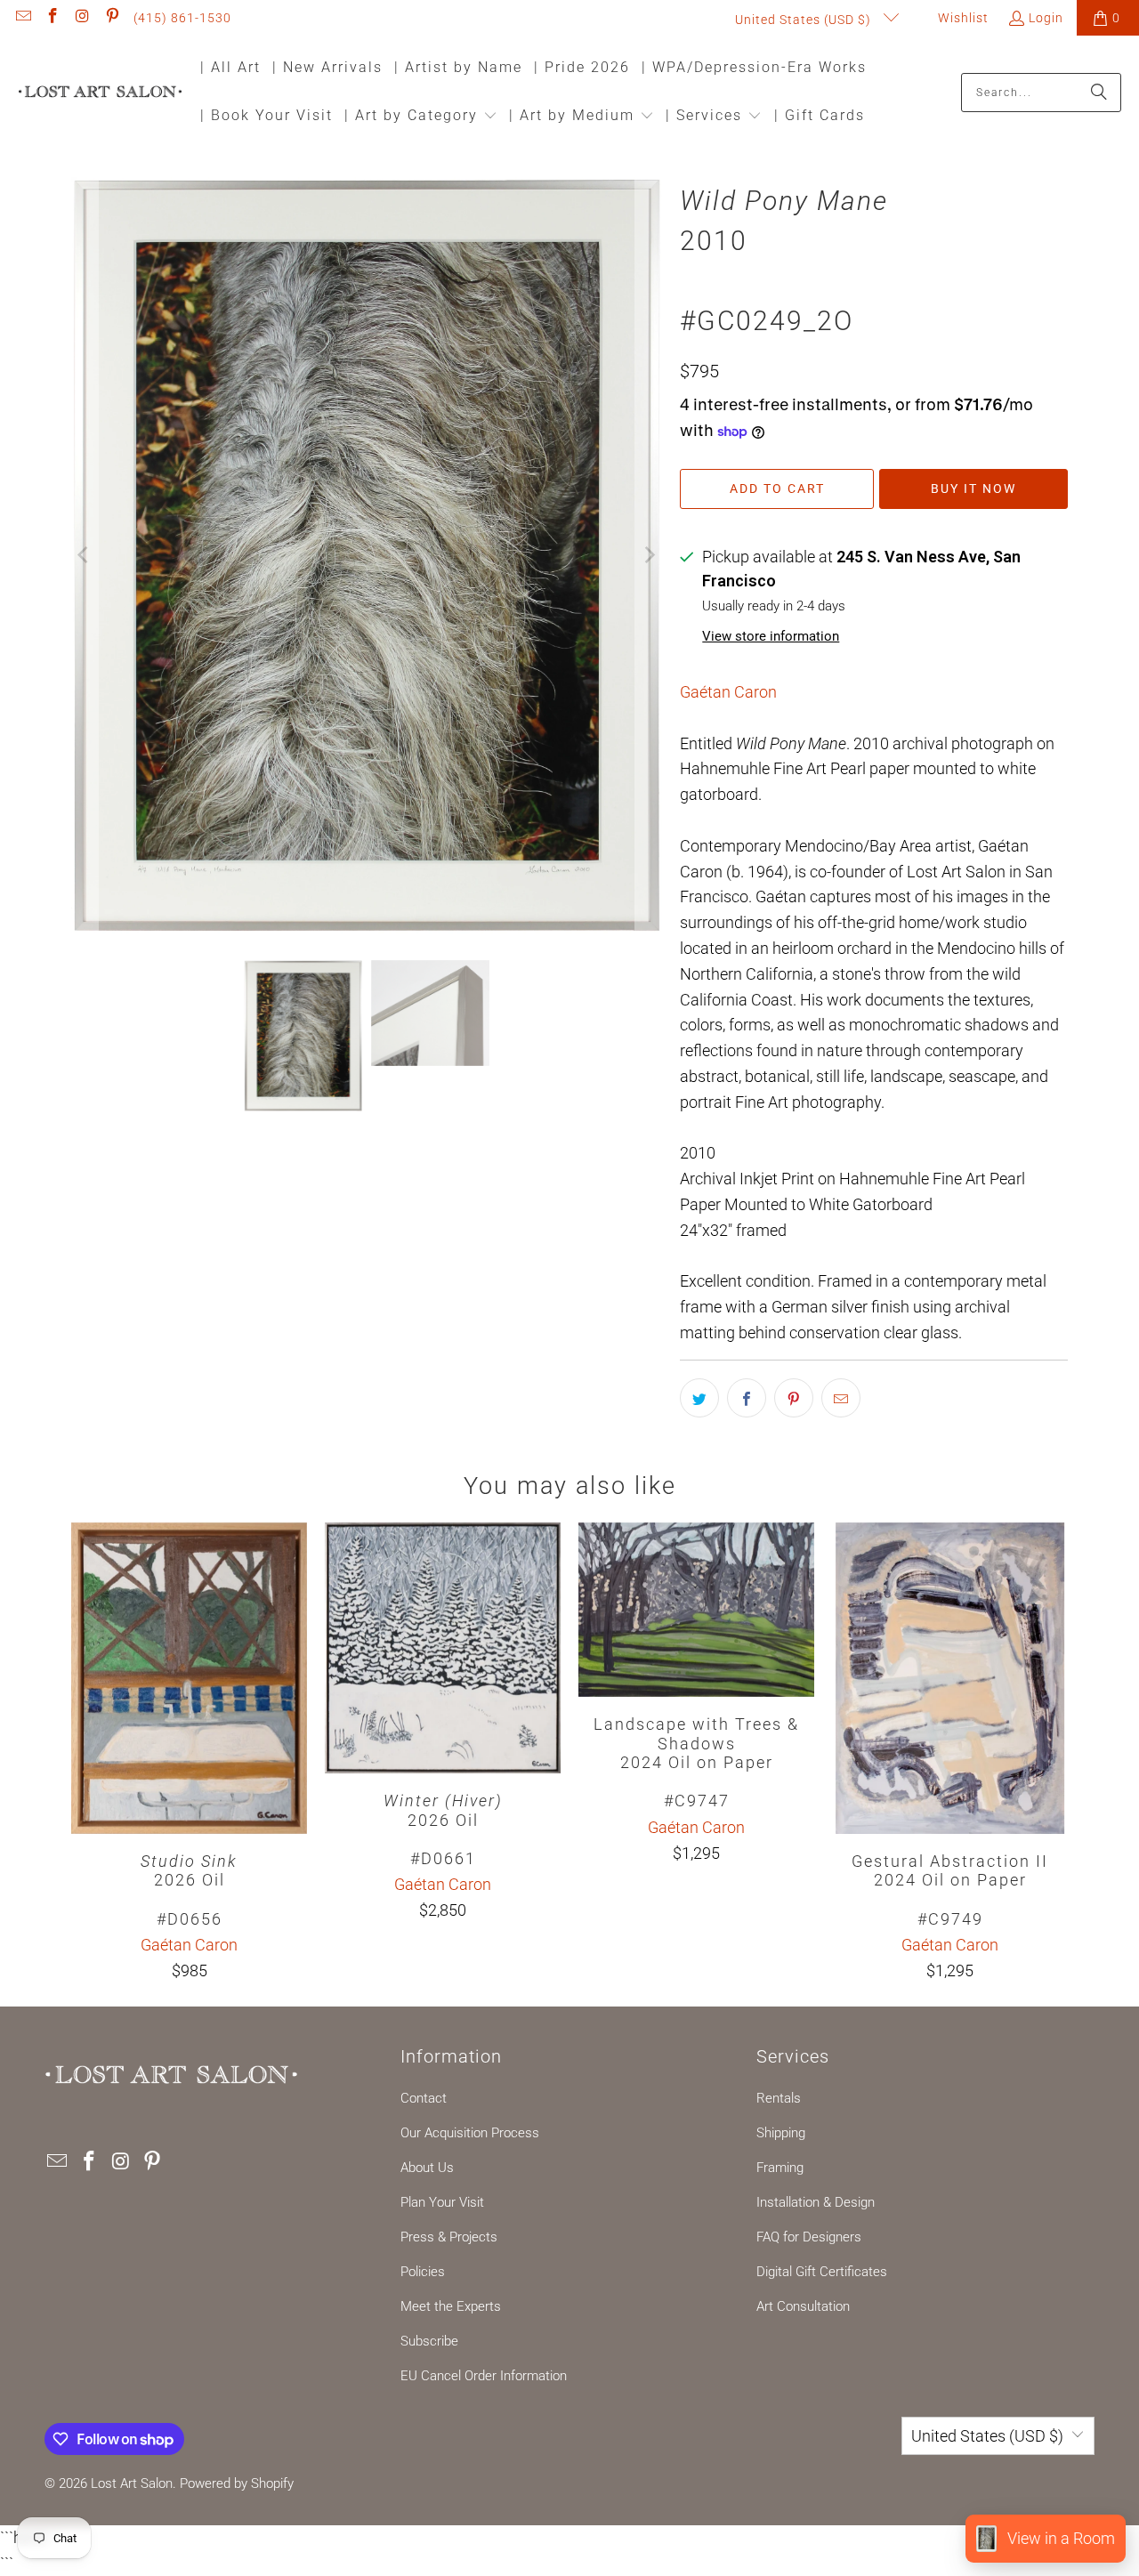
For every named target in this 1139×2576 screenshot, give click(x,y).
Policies (423, 2272)
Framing (780, 2168)
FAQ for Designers (809, 2237)
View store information (771, 636)
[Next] (649, 555)
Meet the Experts (451, 2306)
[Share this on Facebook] (747, 1398)
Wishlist (961, 18)
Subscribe (429, 2341)
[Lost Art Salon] (100, 93)
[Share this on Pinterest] (794, 1398)
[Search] (1099, 93)
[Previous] (85, 555)
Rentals (779, 2098)
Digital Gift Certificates (822, 2272)
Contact (424, 2098)
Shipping (781, 2133)
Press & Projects (449, 2237)
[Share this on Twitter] (699, 1398)
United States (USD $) (805, 20)
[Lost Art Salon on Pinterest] (112, 18)
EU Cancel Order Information (484, 2376)
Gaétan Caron (728, 692)
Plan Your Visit (442, 2202)
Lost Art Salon (132, 2483)
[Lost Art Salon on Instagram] (82, 18)
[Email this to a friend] (841, 1398)
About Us (427, 2168)
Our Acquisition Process (470, 2133)
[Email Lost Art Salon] (22, 18)
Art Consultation (803, 2306)
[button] (421, 117)
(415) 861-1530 (182, 18)
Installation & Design (816, 2202)
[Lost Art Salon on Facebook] (53, 18)
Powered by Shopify (237, 2483)
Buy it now (973, 489)
